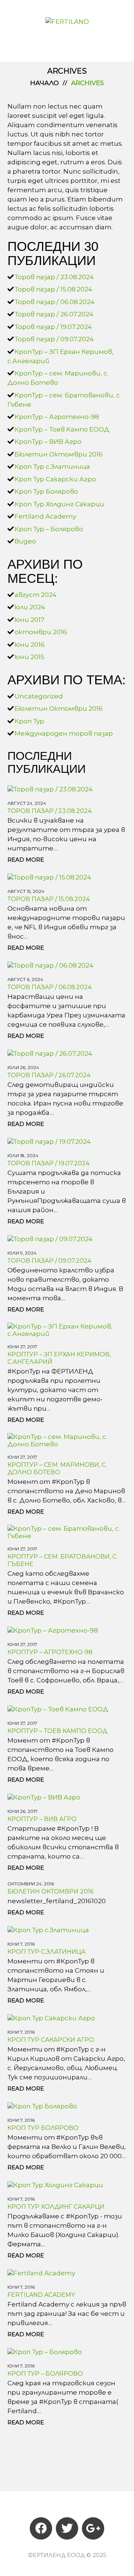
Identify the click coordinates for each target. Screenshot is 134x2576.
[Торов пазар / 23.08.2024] (50, 788)
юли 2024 (30, 607)
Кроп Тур (29, 721)
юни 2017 (29, 620)
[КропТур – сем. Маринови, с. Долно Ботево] (67, 1440)
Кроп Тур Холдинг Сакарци (59, 504)
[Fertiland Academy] (41, 2272)
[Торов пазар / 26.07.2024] (50, 1053)
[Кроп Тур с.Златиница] (48, 1929)
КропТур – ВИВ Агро (48, 442)
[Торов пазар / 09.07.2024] (50, 1238)
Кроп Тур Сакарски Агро (55, 479)
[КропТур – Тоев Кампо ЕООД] (58, 1708)
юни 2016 (30, 645)
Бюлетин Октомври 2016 (59, 454)
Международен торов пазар (64, 733)
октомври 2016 (41, 632)
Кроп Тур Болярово (46, 491)
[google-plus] (93, 2528)
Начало (44, 83)
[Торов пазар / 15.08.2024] (49, 877)
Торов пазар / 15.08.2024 (53, 289)
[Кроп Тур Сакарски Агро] (51, 2017)
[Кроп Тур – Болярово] (45, 2351)
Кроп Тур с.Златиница (52, 467)
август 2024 (36, 595)
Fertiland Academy (45, 516)
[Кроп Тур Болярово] (42, 2105)
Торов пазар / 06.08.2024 (55, 302)
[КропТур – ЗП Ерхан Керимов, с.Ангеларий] (67, 1330)
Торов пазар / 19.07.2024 (53, 327)
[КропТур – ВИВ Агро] (44, 1797)
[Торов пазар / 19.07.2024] (49, 1141)
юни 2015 (29, 657)
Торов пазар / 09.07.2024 (54, 339)
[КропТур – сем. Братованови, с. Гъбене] (67, 1532)
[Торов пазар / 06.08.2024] (50, 965)
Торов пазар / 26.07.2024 (54, 314)
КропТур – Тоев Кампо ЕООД (62, 429)
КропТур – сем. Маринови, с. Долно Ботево (57, 1468)
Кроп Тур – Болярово (49, 529)
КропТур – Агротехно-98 (57, 417)
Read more (26, 860)
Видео (25, 541)
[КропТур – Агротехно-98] (53, 1630)
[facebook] (41, 2528)
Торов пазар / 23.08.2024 (54, 277)
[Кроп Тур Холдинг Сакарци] (55, 2184)
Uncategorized (39, 696)
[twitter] (67, 2528)
